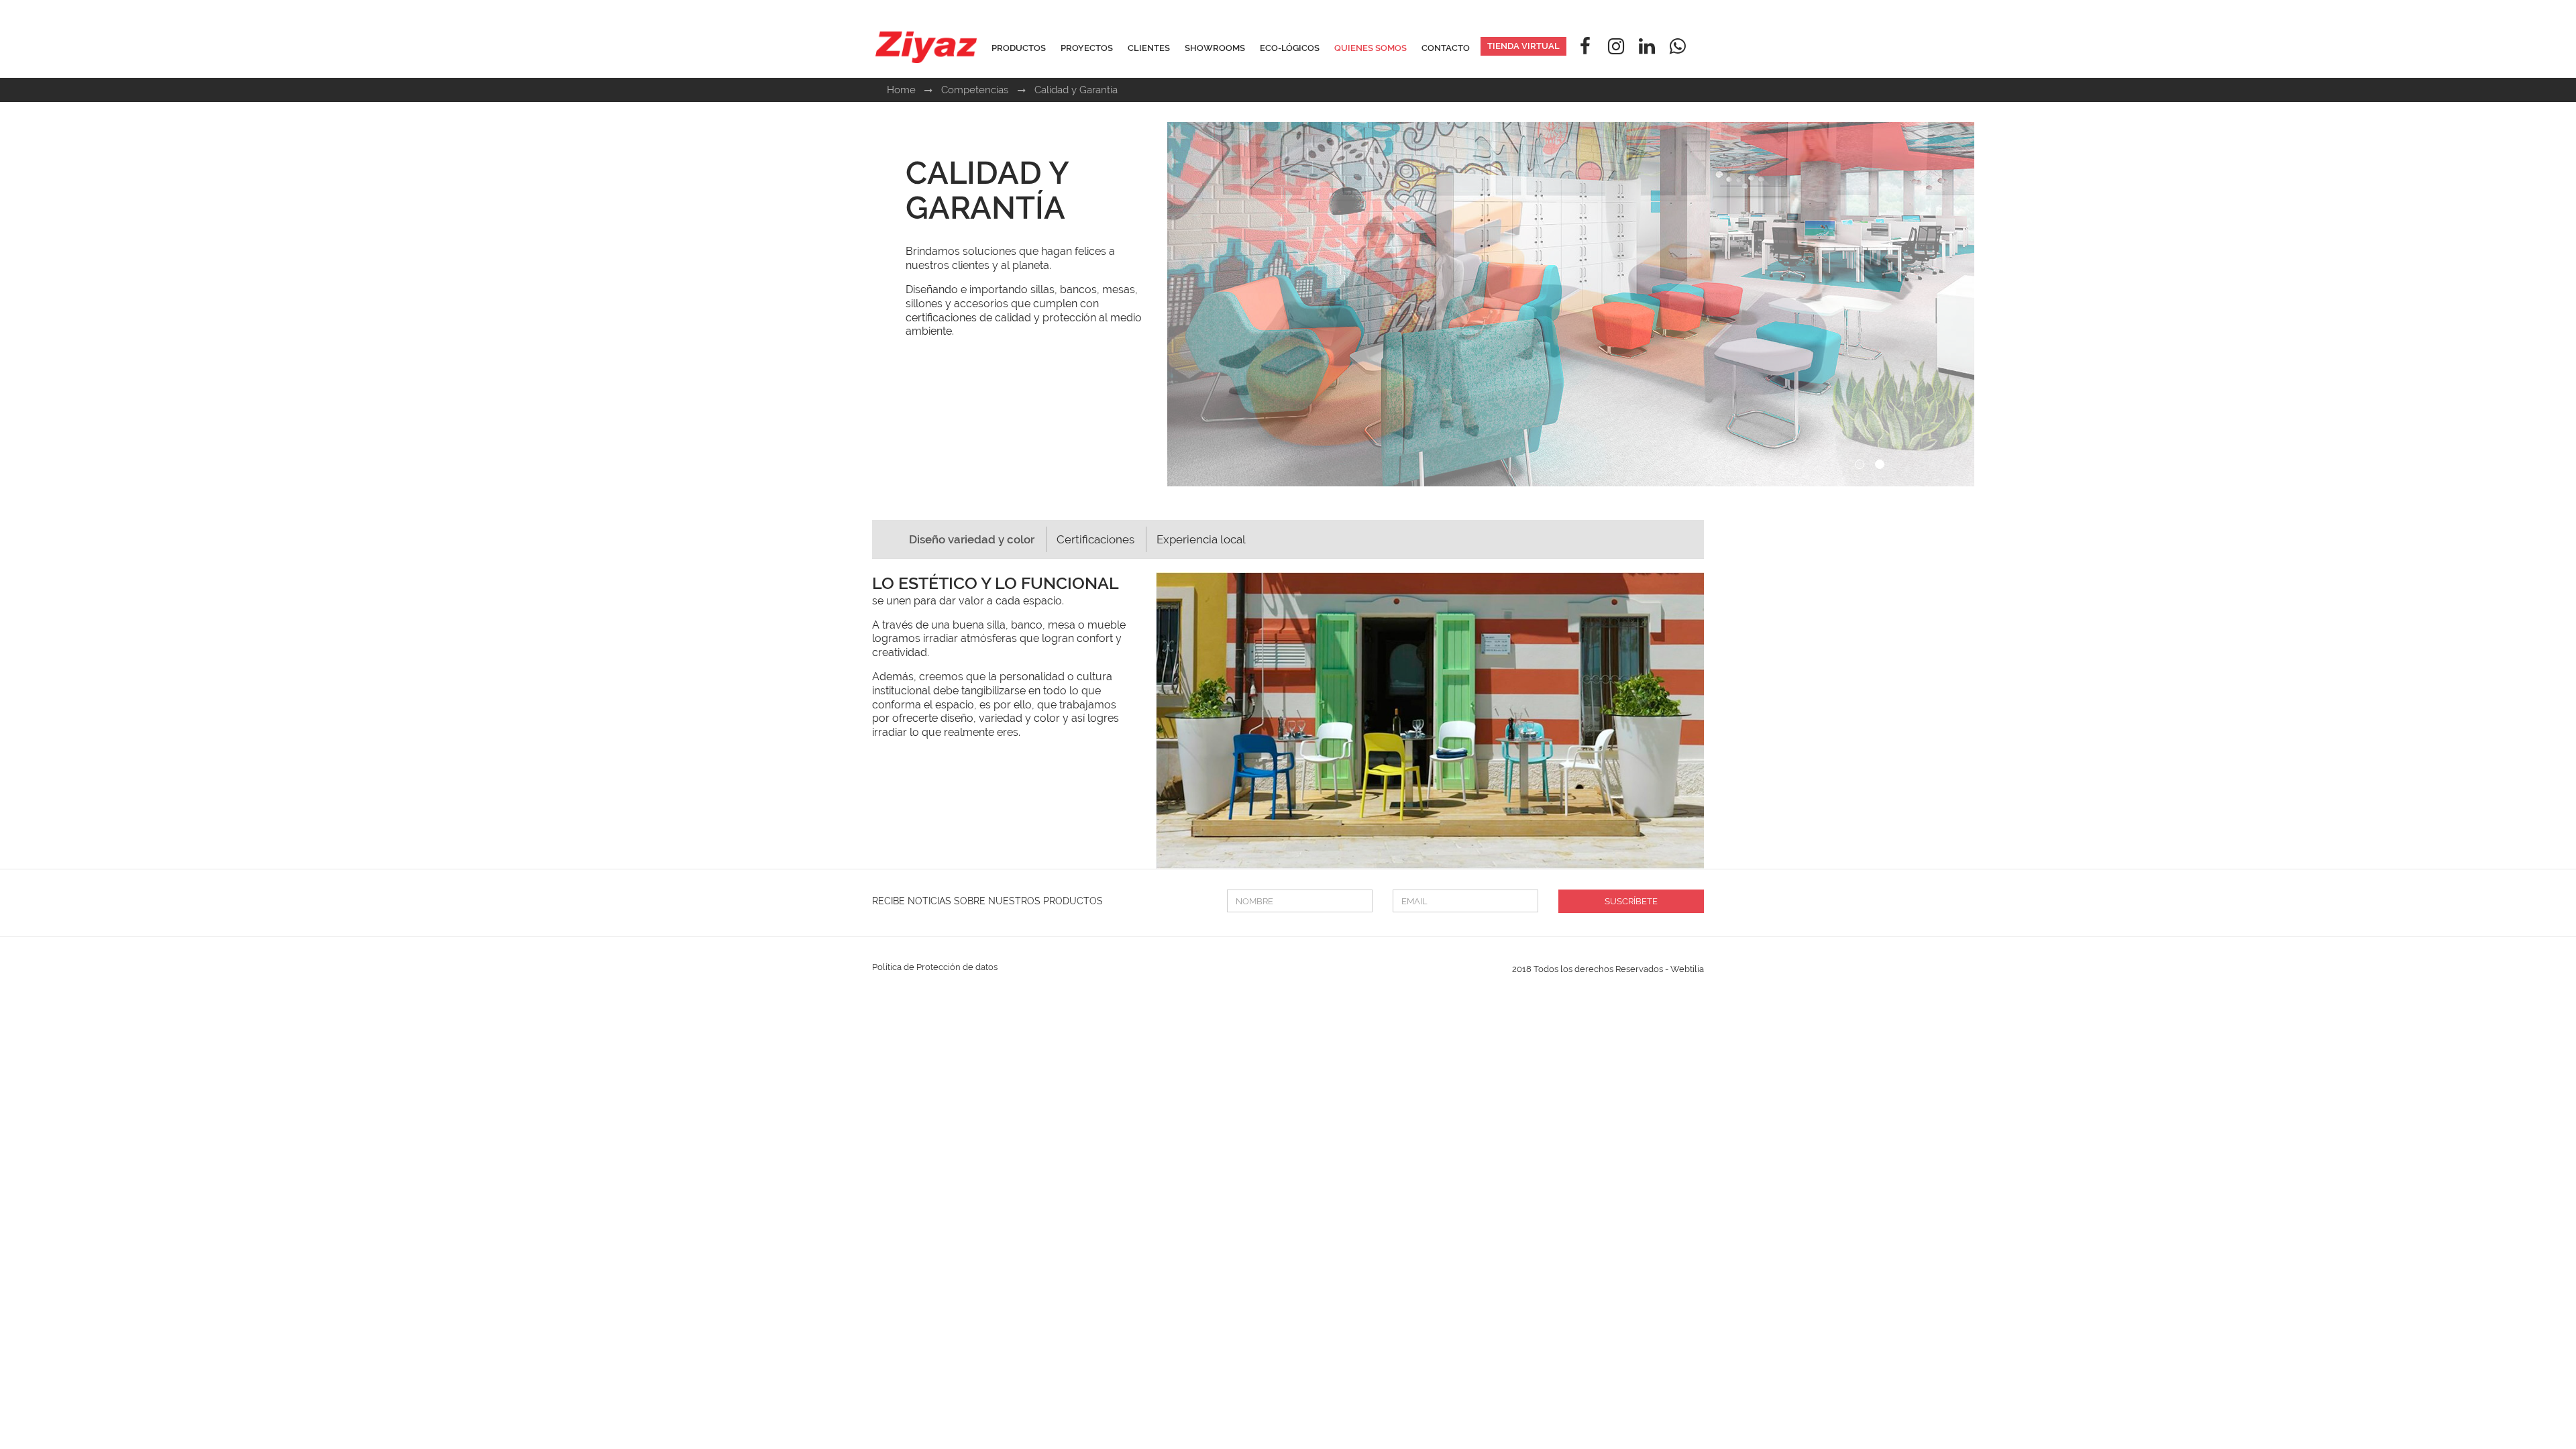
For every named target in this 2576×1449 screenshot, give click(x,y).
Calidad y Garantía (1076, 90)
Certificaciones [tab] (1095, 539)
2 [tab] (1882, 466)
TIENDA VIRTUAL (1523, 46)
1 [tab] (1862, 466)
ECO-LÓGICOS (1290, 48)
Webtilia (1687, 969)
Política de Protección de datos (935, 967)
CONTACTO (1446, 48)
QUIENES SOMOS (1371, 48)
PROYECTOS (1087, 48)
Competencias (976, 90)
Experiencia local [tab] (1201, 539)
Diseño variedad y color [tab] (972, 539)
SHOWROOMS (1215, 48)
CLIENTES (1149, 48)
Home (901, 90)
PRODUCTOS (1019, 48)
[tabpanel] (1872, 304)
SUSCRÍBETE (1631, 901)
